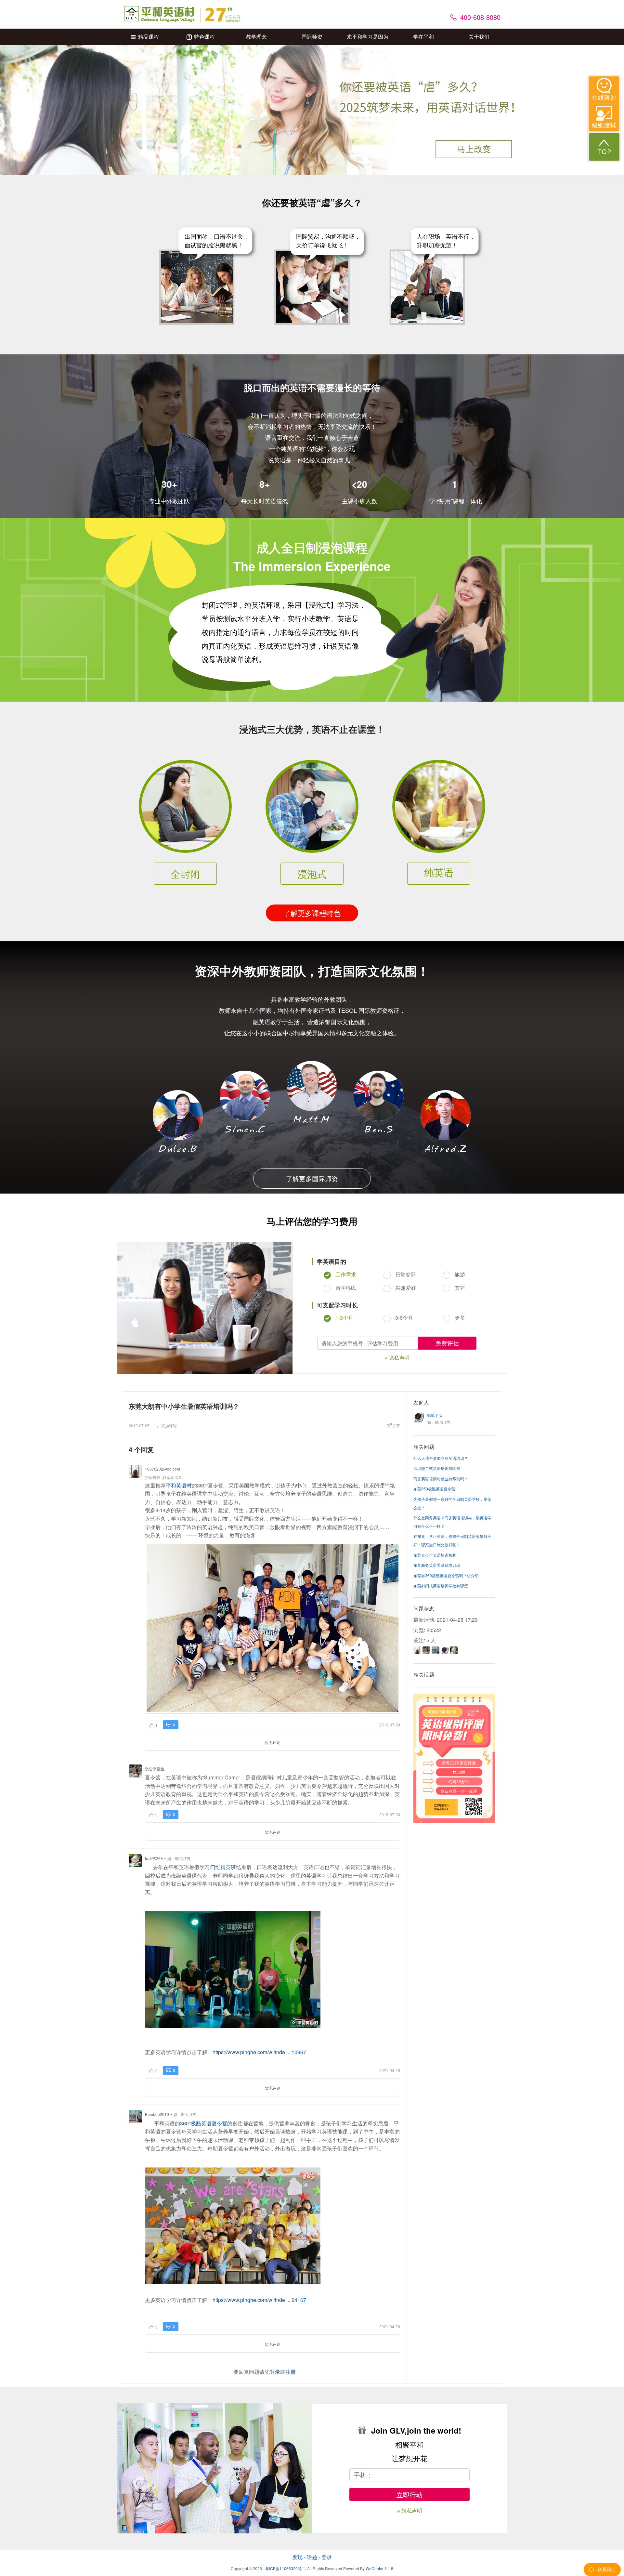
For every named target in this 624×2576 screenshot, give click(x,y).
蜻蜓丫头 (435, 1415)
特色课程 (204, 37)
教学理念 (256, 37)
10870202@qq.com (162, 1469)
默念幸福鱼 (172, 1477)
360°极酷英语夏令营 (204, 2123)
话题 (312, 2557)
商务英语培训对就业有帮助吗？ (441, 1479)
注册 (291, 2372)
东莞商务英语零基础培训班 (437, 1565)
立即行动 (409, 2495)
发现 (297, 2557)
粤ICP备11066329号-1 (285, 2568)
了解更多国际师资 (312, 1178)
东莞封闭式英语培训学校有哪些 (441, 1585)
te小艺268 (154, 1858)
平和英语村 (179, 1485)
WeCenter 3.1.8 (379, 2568)
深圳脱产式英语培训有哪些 (437, 1468)
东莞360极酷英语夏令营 (434, 1489)
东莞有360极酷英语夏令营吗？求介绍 (446, 1575)
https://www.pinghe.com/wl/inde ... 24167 (259, 2300)
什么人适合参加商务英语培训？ (441, 1458)
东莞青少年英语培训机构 (435, 1555)
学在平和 (423, 37)
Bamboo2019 (157, 2114)
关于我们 (479, 37)
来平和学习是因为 (368, 37)
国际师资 (312, 37)
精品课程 (149, 37)
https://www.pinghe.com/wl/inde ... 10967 (259, 2052)
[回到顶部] (604, 147)
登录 (275, 2372)
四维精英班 (223, 1867)
